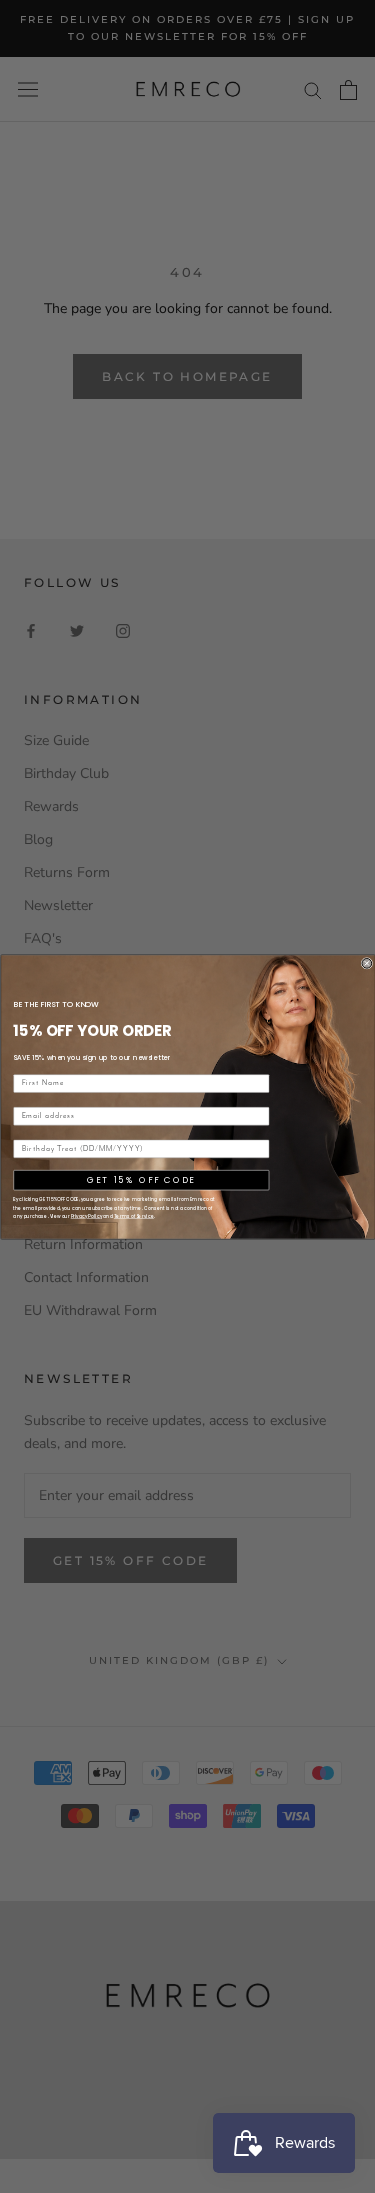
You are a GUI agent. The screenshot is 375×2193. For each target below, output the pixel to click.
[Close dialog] (367, 963)
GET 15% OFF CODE (141, 1179)
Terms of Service (133, 1216)
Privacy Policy (85, 1216)
